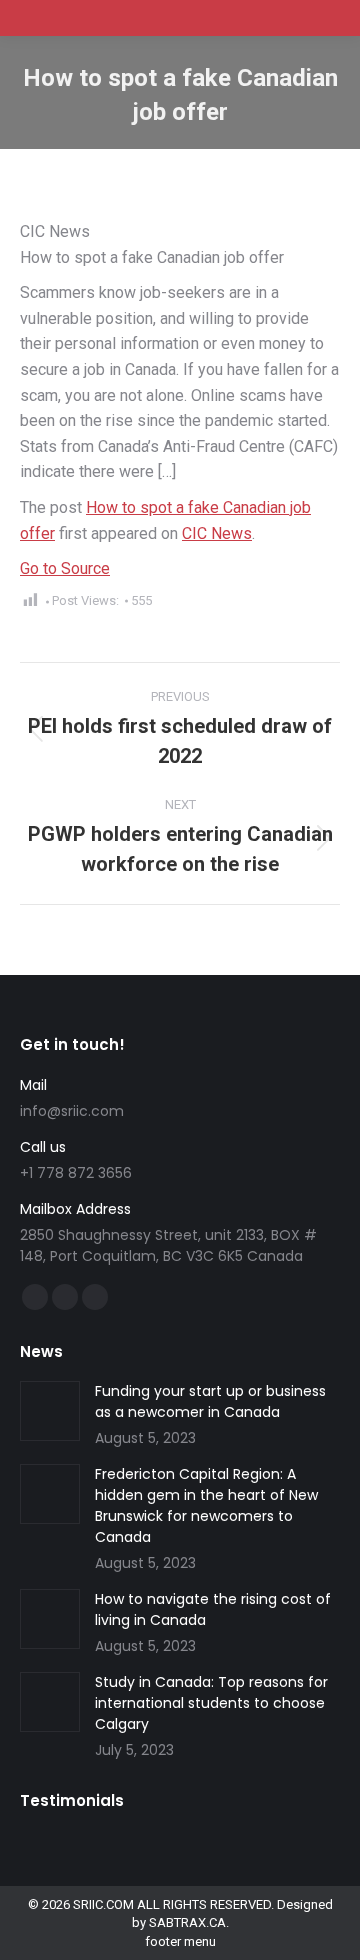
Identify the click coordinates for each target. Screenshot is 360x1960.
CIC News (217, 533)
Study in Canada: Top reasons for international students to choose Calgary (211, 1703)
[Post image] (50, 1411)
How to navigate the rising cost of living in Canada (213, 1609)
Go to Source (65, 568)
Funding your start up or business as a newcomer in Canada (210, 1401)
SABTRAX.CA (187, 1922)
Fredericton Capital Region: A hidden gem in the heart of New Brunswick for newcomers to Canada (206, 1505)
